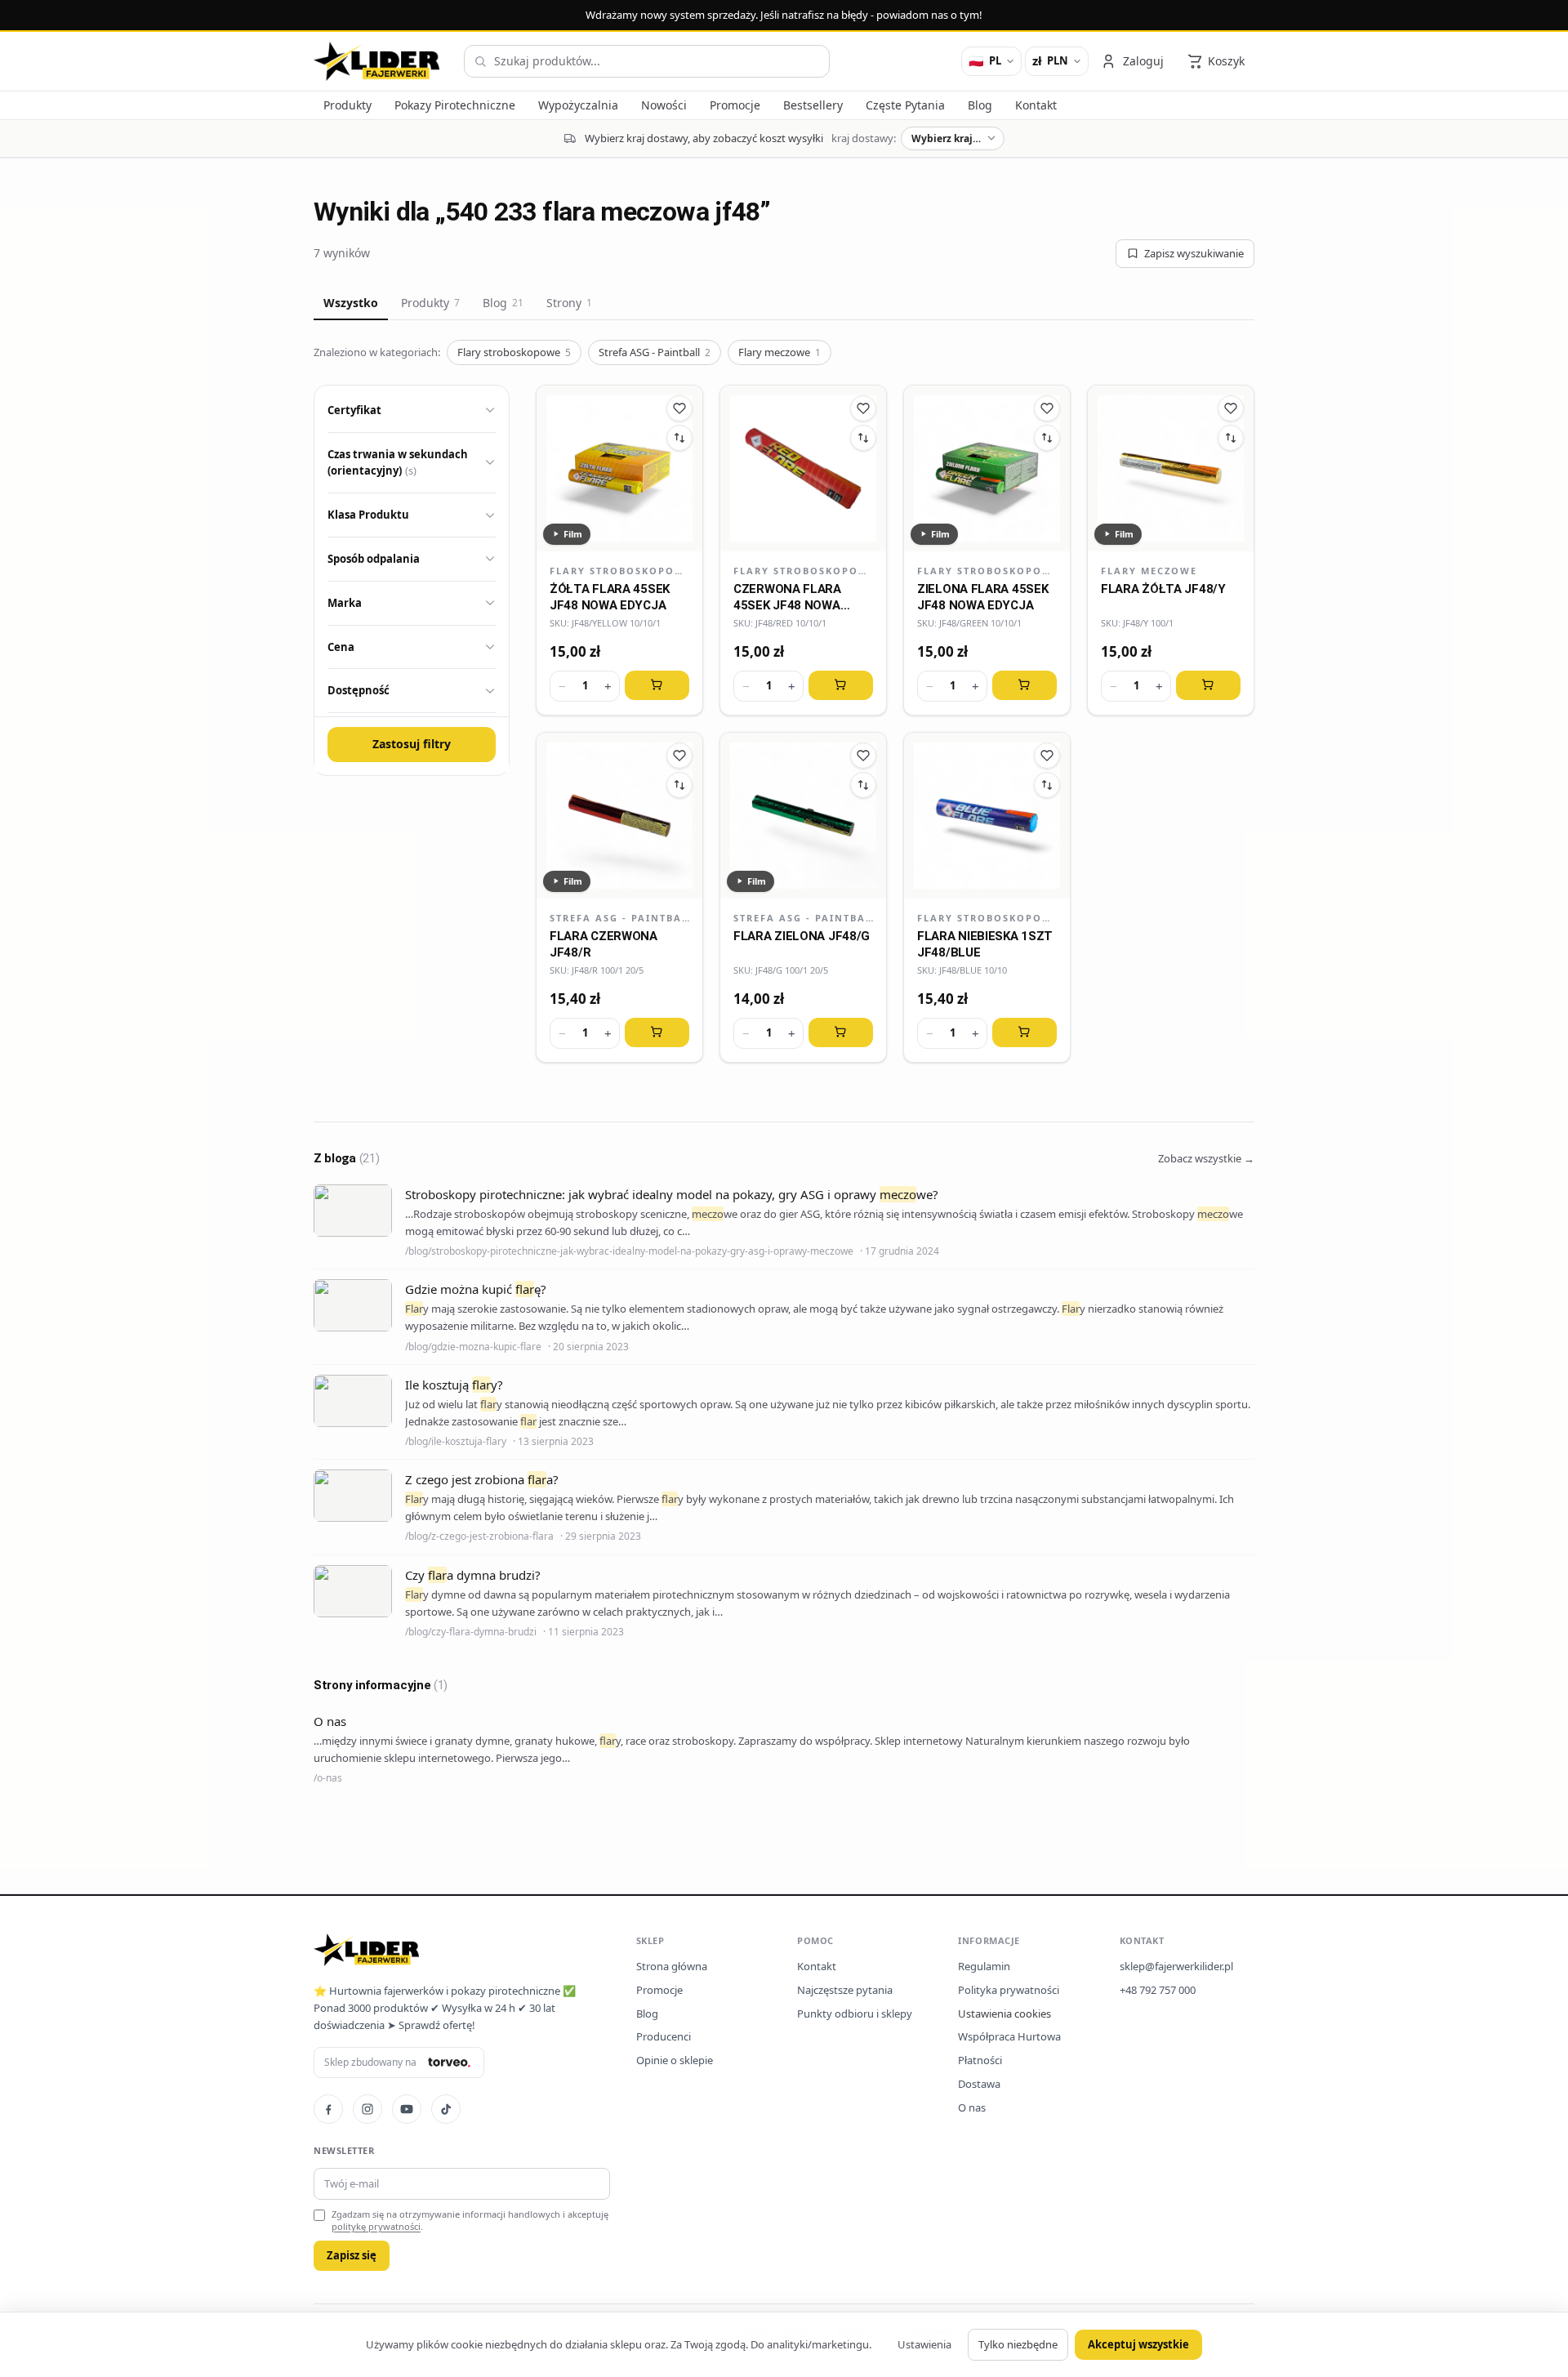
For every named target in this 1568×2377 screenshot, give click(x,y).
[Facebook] (328, 2109)
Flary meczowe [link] (1149, 571)
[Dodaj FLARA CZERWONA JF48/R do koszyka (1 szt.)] (657, 1032)
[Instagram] (367, 2109)
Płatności (980, 2060)
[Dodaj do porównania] (679, 438)
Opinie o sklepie (675, 2060)
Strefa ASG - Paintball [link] (619, 918)
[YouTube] (407, 2109)
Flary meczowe (780, 352)
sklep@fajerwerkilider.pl (1176, 1966)
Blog (503, 303)
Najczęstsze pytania (845, 1990)
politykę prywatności (376, 2226)
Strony (569, 303)
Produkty (430, 303)
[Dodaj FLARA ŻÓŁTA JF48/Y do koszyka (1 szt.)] (1208, 685)
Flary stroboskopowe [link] (619, 571)
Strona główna (672, 1966)
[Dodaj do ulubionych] (679, 408)
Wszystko (351, 303)
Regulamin (984, 1966)
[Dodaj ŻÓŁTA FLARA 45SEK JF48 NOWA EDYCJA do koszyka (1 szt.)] (657, 685)
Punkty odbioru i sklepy (855, 2014)
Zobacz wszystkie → (1206, 1158)
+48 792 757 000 (1158, 1990)
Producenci (664, 2036)
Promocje (659, 1990)
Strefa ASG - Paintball (655, 352)
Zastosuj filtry (412, 744)
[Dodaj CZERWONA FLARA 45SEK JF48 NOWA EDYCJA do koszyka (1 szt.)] (841, 685)
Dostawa (979, 2084)
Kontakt (817, 1966)
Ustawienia (924, 2344)
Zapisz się (352, 2255)
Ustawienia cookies (1004, 2014)
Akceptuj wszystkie (1138, 2344)
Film (573, 534)
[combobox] (647, 61)
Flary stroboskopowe (514, 352)
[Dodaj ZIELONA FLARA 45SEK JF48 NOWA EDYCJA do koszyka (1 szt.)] (1025, 685)
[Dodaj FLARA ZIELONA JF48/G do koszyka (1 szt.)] (841, 1032)
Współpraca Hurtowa (1009, 2036)
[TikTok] (446, 2109)
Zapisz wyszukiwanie (1194, 253)
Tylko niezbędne (1018, 2344)
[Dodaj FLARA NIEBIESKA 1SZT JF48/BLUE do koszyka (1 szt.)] (1025, 1032)
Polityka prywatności (1009, 1990)
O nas (972, 2107)
